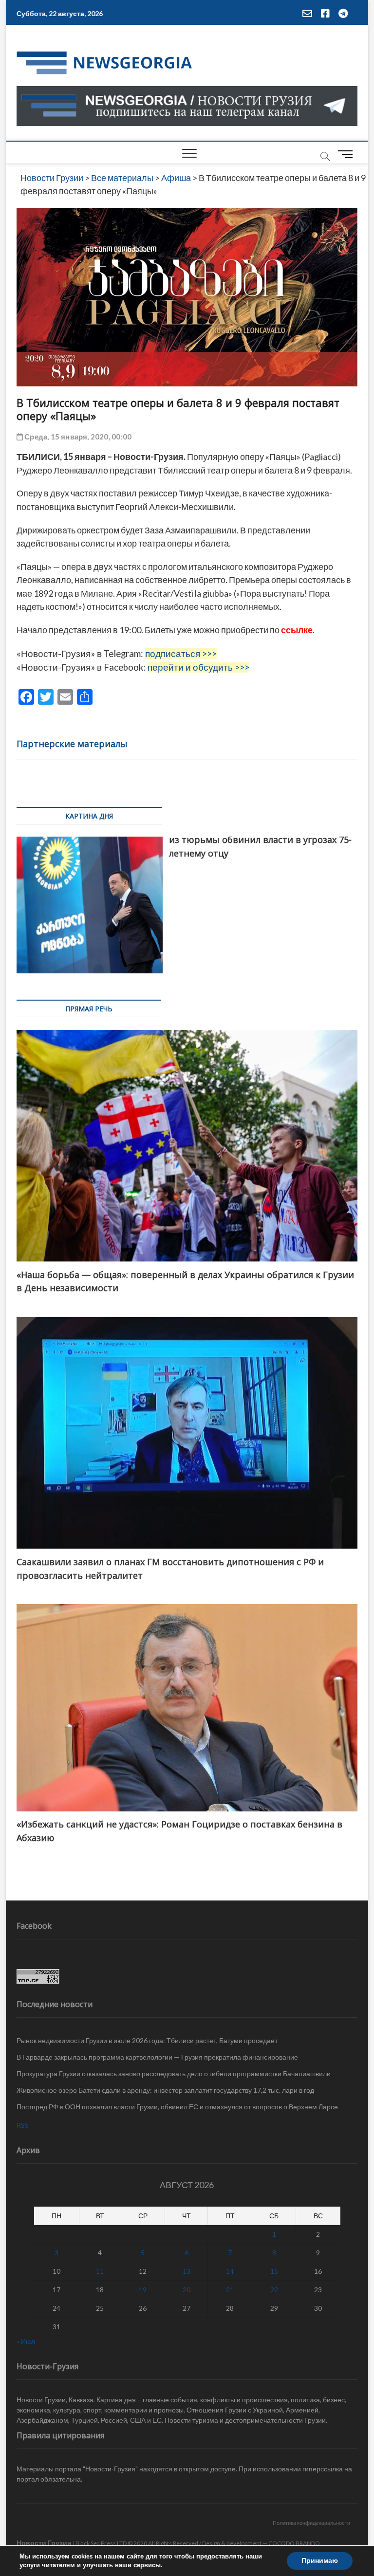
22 (274, 2290)
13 (187, 2271)
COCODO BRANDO (294, 2543)
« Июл (26, 2341)
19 (143, 2290)
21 (230, 2290)
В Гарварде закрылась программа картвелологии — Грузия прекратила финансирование (157, 2057)
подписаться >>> (181, 654)
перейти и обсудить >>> (198, 667)
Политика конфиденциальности (311, 2523)
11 (100, 2271)
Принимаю (320, 2561)
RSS (23, 2125)
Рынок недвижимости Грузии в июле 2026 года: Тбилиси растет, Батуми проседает (147, 2040)
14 (230, 2271)
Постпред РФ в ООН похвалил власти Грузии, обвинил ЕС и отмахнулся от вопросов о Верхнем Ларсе (177, 2107)
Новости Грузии (44, 2543)
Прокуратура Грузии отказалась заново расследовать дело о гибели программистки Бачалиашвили (174, 2074)
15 (274, 2271)
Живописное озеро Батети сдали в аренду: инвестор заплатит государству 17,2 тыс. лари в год (165, 2090)
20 (187, 2290)
